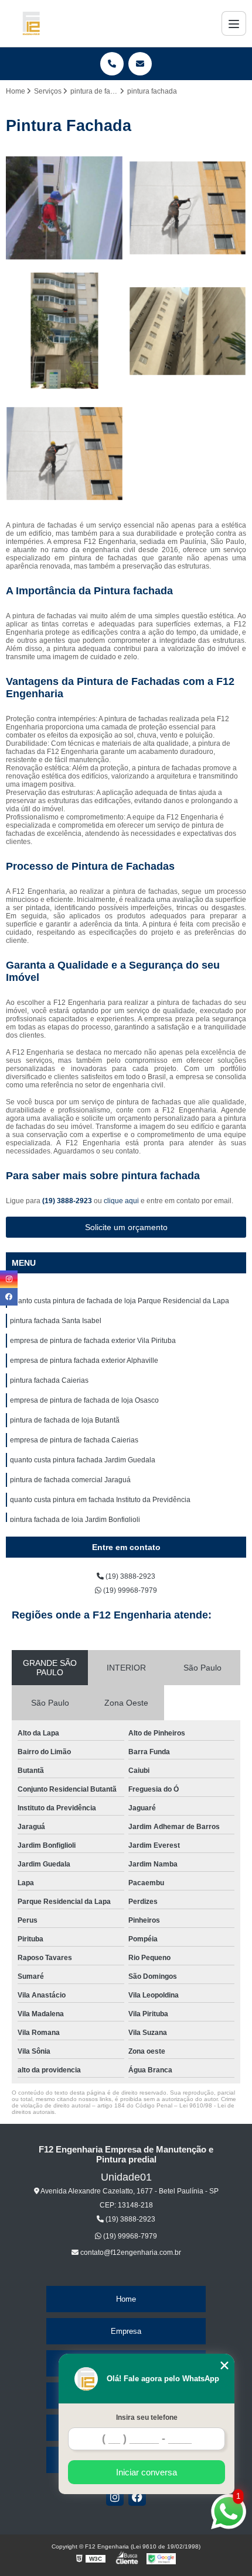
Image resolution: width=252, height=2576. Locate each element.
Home (126, 2299)
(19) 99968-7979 (129, 1590)
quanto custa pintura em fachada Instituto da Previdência (100, 1500)
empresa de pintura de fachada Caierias (74, 1440)
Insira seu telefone (147, 2417)
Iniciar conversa (147, 2472)
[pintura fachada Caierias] (64, 454)
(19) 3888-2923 (68, 1201)
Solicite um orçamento (126, 1227)
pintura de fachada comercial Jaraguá (70, 1480)
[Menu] (234, 23)
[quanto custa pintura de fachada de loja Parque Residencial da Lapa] (64, 208)
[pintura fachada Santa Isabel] (188, 208)
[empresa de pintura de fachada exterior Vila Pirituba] (64, 331)
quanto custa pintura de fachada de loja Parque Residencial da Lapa (120, 1301)
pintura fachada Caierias (49, 1380)
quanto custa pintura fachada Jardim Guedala (83, 1460)
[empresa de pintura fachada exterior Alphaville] (188, 331)
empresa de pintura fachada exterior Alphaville (84, 1361)
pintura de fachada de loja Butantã (65, 1420)
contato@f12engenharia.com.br (130, 2253)
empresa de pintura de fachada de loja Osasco (84, 1400)
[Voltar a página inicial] (31, 23)
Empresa (126, 2331)
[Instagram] (115, 2497)
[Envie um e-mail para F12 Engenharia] (140, 64)
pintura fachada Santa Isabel (56, 1321)
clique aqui (121, 1201)
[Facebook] (137, 2497)
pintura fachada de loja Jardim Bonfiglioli (75, 1520)
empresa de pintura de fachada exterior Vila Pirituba (93, 1341)
